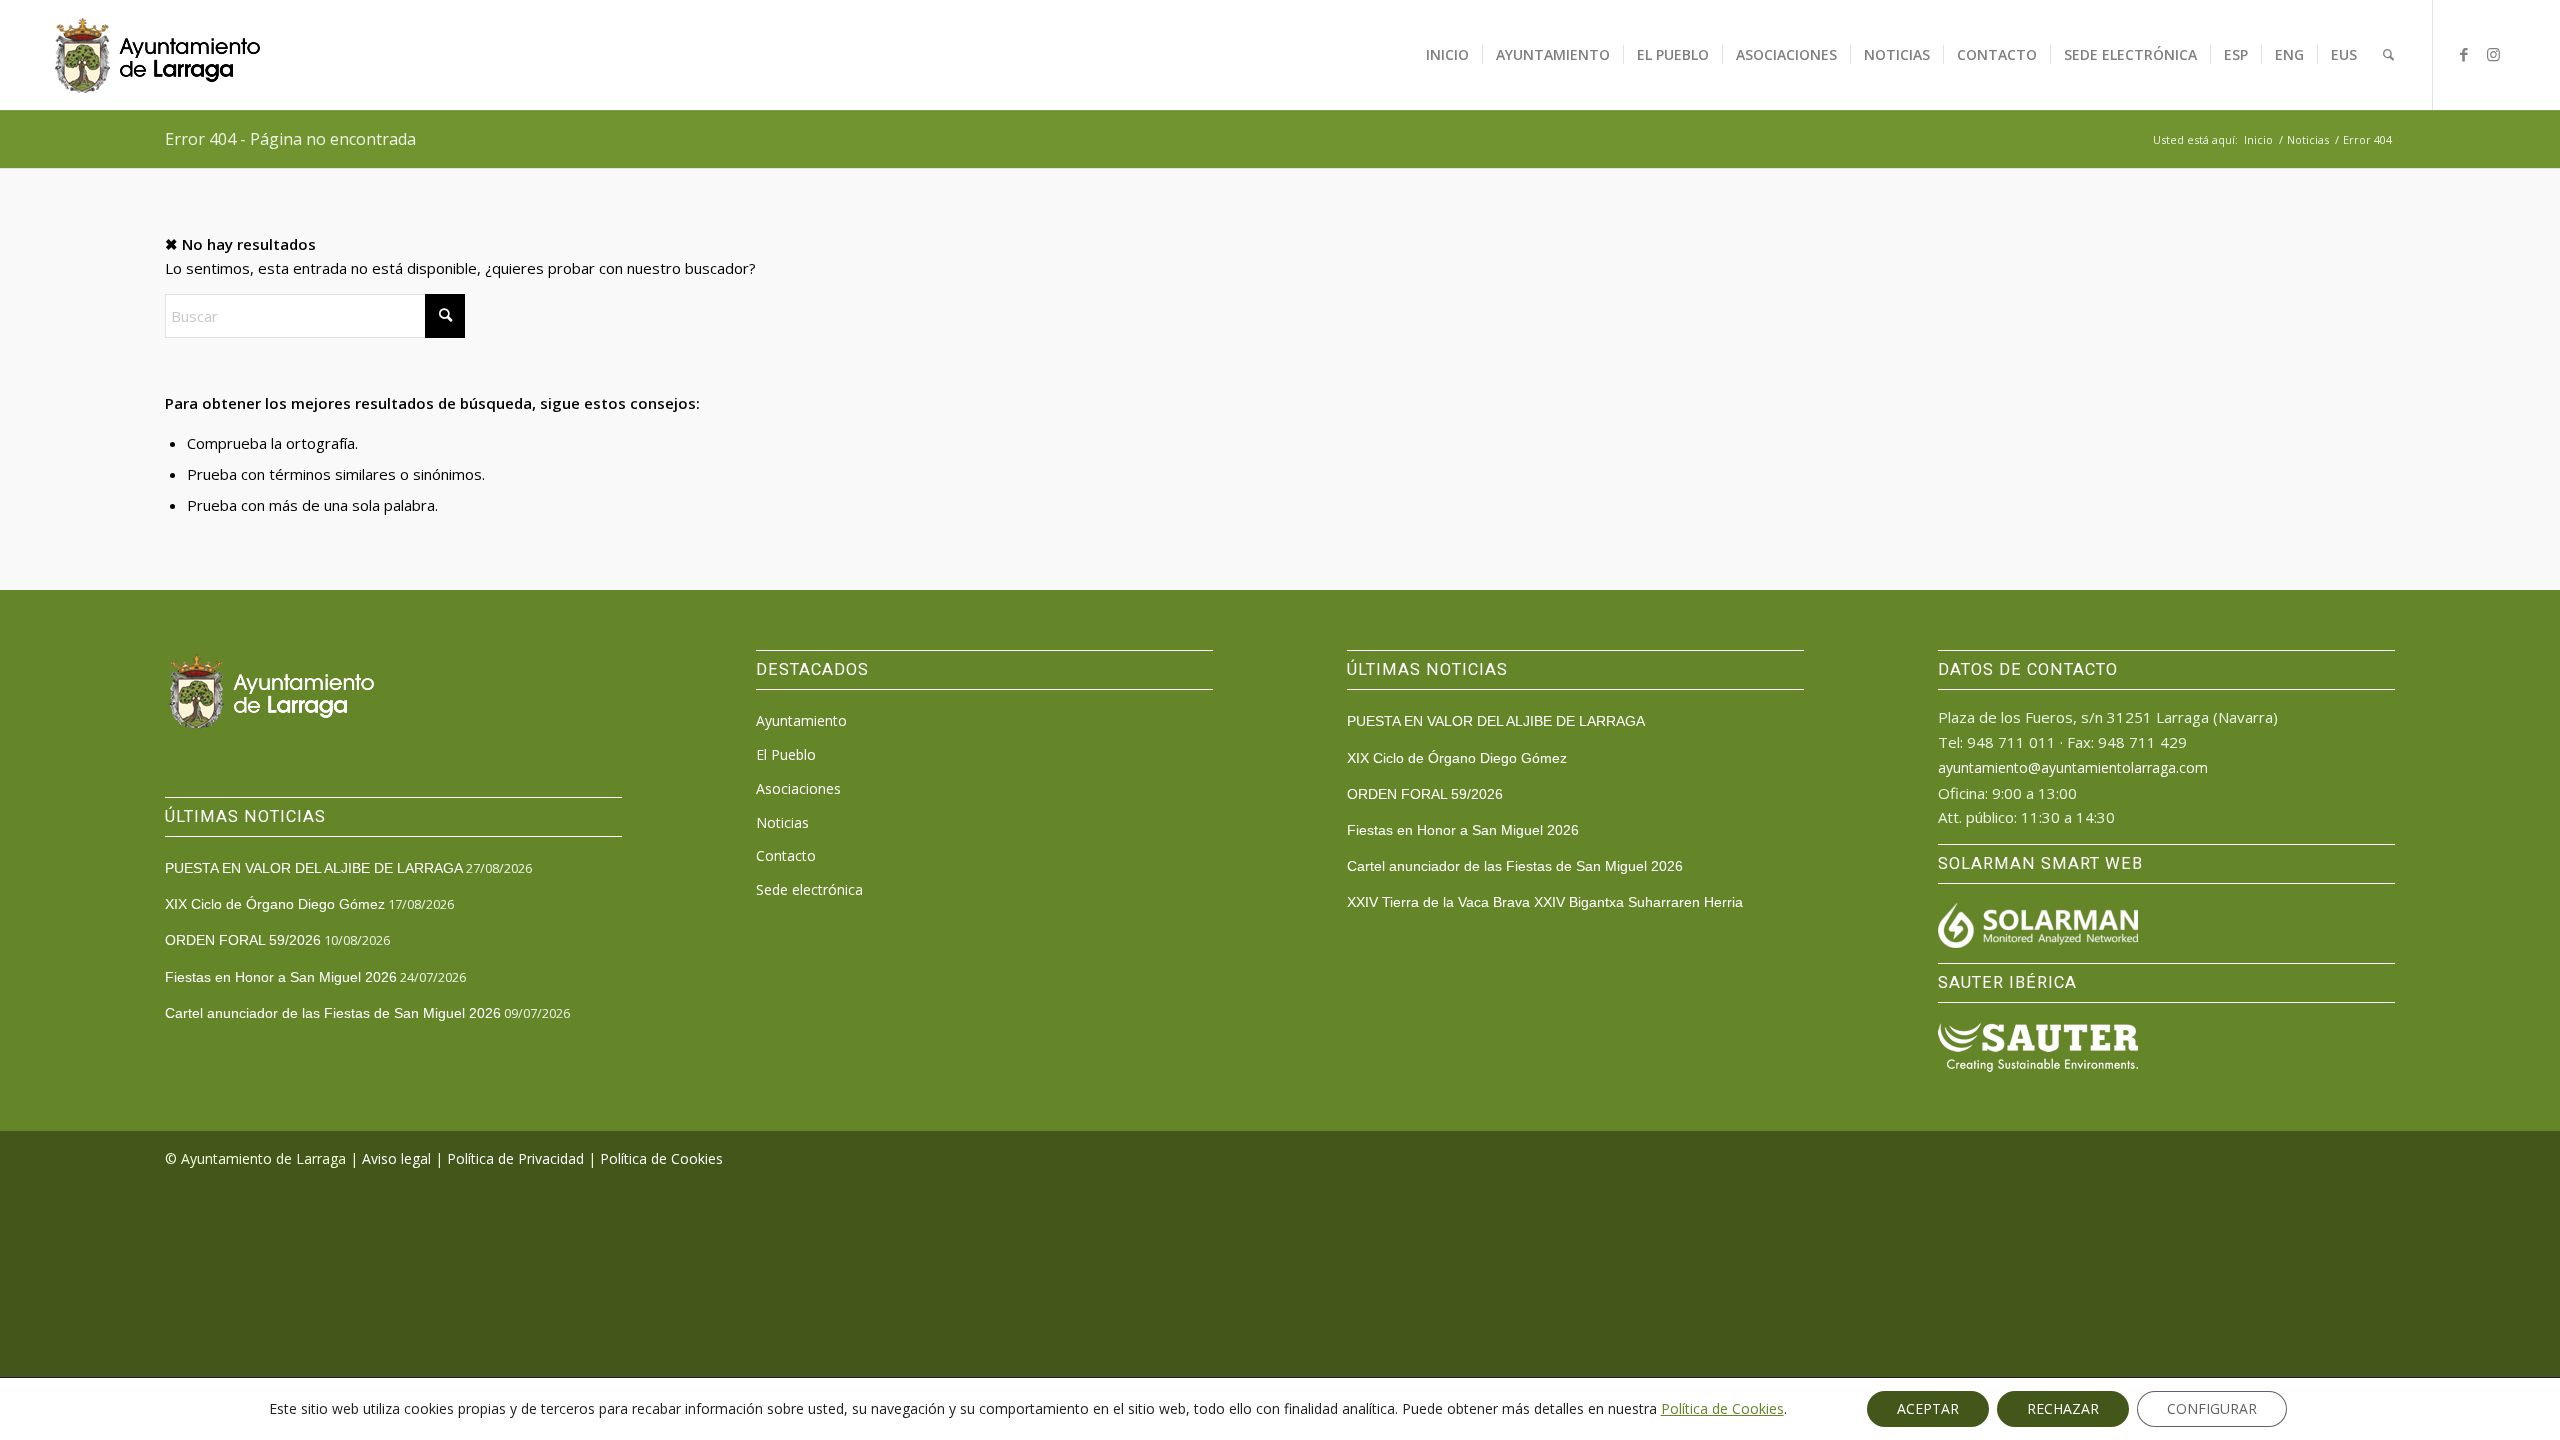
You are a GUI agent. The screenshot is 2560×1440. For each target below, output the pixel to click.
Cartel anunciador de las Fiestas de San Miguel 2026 (333, 1013)
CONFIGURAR (2212, 1408)
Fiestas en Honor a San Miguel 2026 (281, 977)
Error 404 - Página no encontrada (290, 139)
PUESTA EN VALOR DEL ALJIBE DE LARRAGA (314, 868)
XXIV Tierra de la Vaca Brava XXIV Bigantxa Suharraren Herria (1545, 902)
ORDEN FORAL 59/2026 (243, 940)
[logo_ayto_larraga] (157, 55)
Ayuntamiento (801, 720)
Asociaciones (798, 788)
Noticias (782, 822)
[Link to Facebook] (2464, 54)
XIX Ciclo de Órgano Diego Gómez (275, 904)
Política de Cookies (661, 1158)
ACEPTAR (1928, 1408)
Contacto (786, 855)
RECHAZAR (2063, 1408)
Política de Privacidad (515, 1158)
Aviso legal (396, 1158)
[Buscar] (2388, 55)
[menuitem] (1447, 55)
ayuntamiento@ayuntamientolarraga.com (2073, 767)
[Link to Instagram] (2494, 54)
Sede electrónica (809, 889)
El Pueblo (786, 754)
